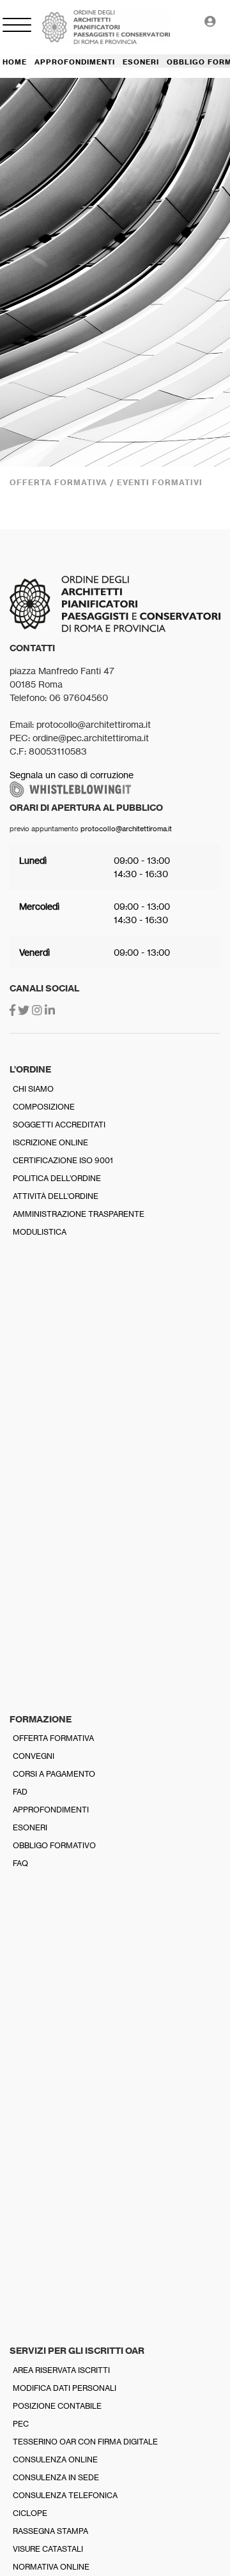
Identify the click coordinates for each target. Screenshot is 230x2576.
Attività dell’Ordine (56, 1196)
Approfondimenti (51, 1810)
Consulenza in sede (56, 2477)
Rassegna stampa (50, 2531)
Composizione (44, 1107)
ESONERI (141, 62)
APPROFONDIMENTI (75, 62)
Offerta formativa (53, 1738)
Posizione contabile (57, 2406)
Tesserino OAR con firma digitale (85, 2442)
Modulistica (40, 1232)
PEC (21, 2424)
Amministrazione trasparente (79, 1214)
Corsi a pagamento (54, 1774)
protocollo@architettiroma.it (126, 829)
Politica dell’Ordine (57, 1178)
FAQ (20, 1863)
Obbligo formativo (54, 1845)
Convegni (34, 1756)
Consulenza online (55, 2459)
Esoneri (30, 1827)
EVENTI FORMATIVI (160, 482)
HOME (15, 62)
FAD (20, 1792)
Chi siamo (33, 1089)
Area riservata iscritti (61, 2370)
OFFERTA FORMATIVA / (63, 482)
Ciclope (30, 2513)
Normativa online (51, 2567)
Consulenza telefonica (65, 2495)
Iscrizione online (50, 1142)
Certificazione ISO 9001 (63, 1160)
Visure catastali (48, 2549)
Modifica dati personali (65, 2388)
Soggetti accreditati (59, 1125)
